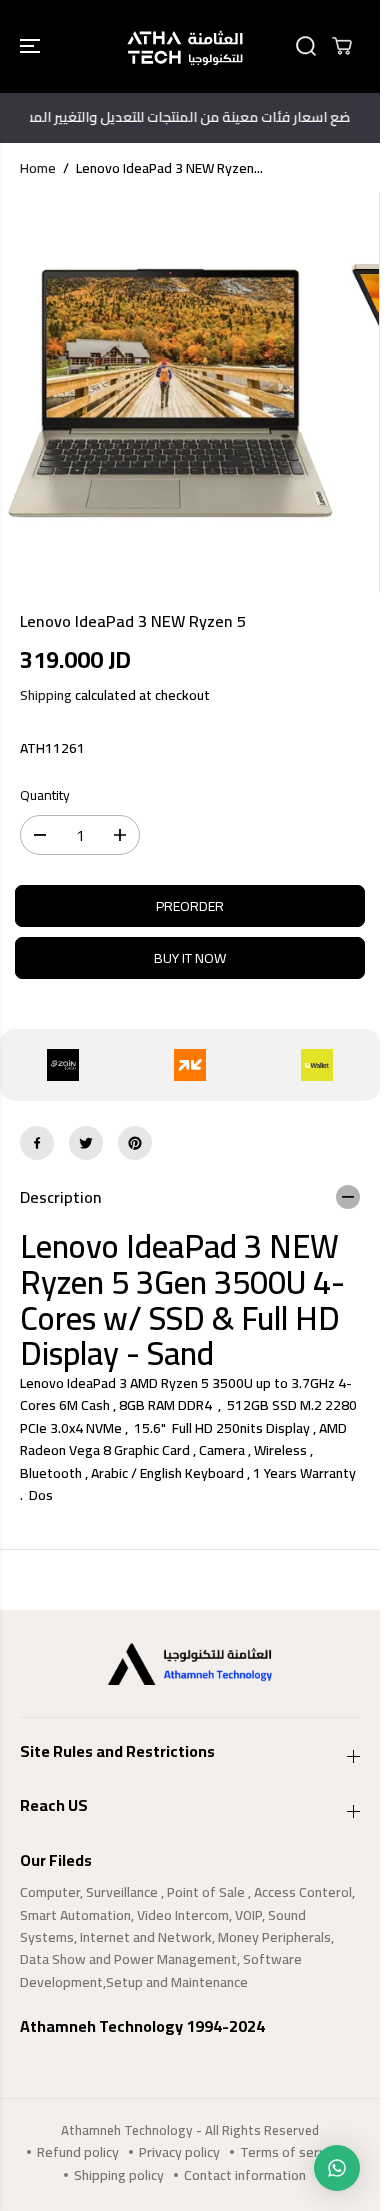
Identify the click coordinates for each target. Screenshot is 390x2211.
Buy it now (190, 958)
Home (38, 168)
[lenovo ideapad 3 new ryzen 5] (170, 393)
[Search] (306, 46)
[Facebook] (37, 1143)
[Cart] (342, 46)
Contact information (245, 2175)
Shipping (46, 695)
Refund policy (78, 2152)
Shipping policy (119, 2175)
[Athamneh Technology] (185, 46)
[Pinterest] (135, 1143)
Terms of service (291, 2152)
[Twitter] (86, 1143)
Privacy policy (179, 2152)
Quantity (45, 796)
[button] (32, 46)
